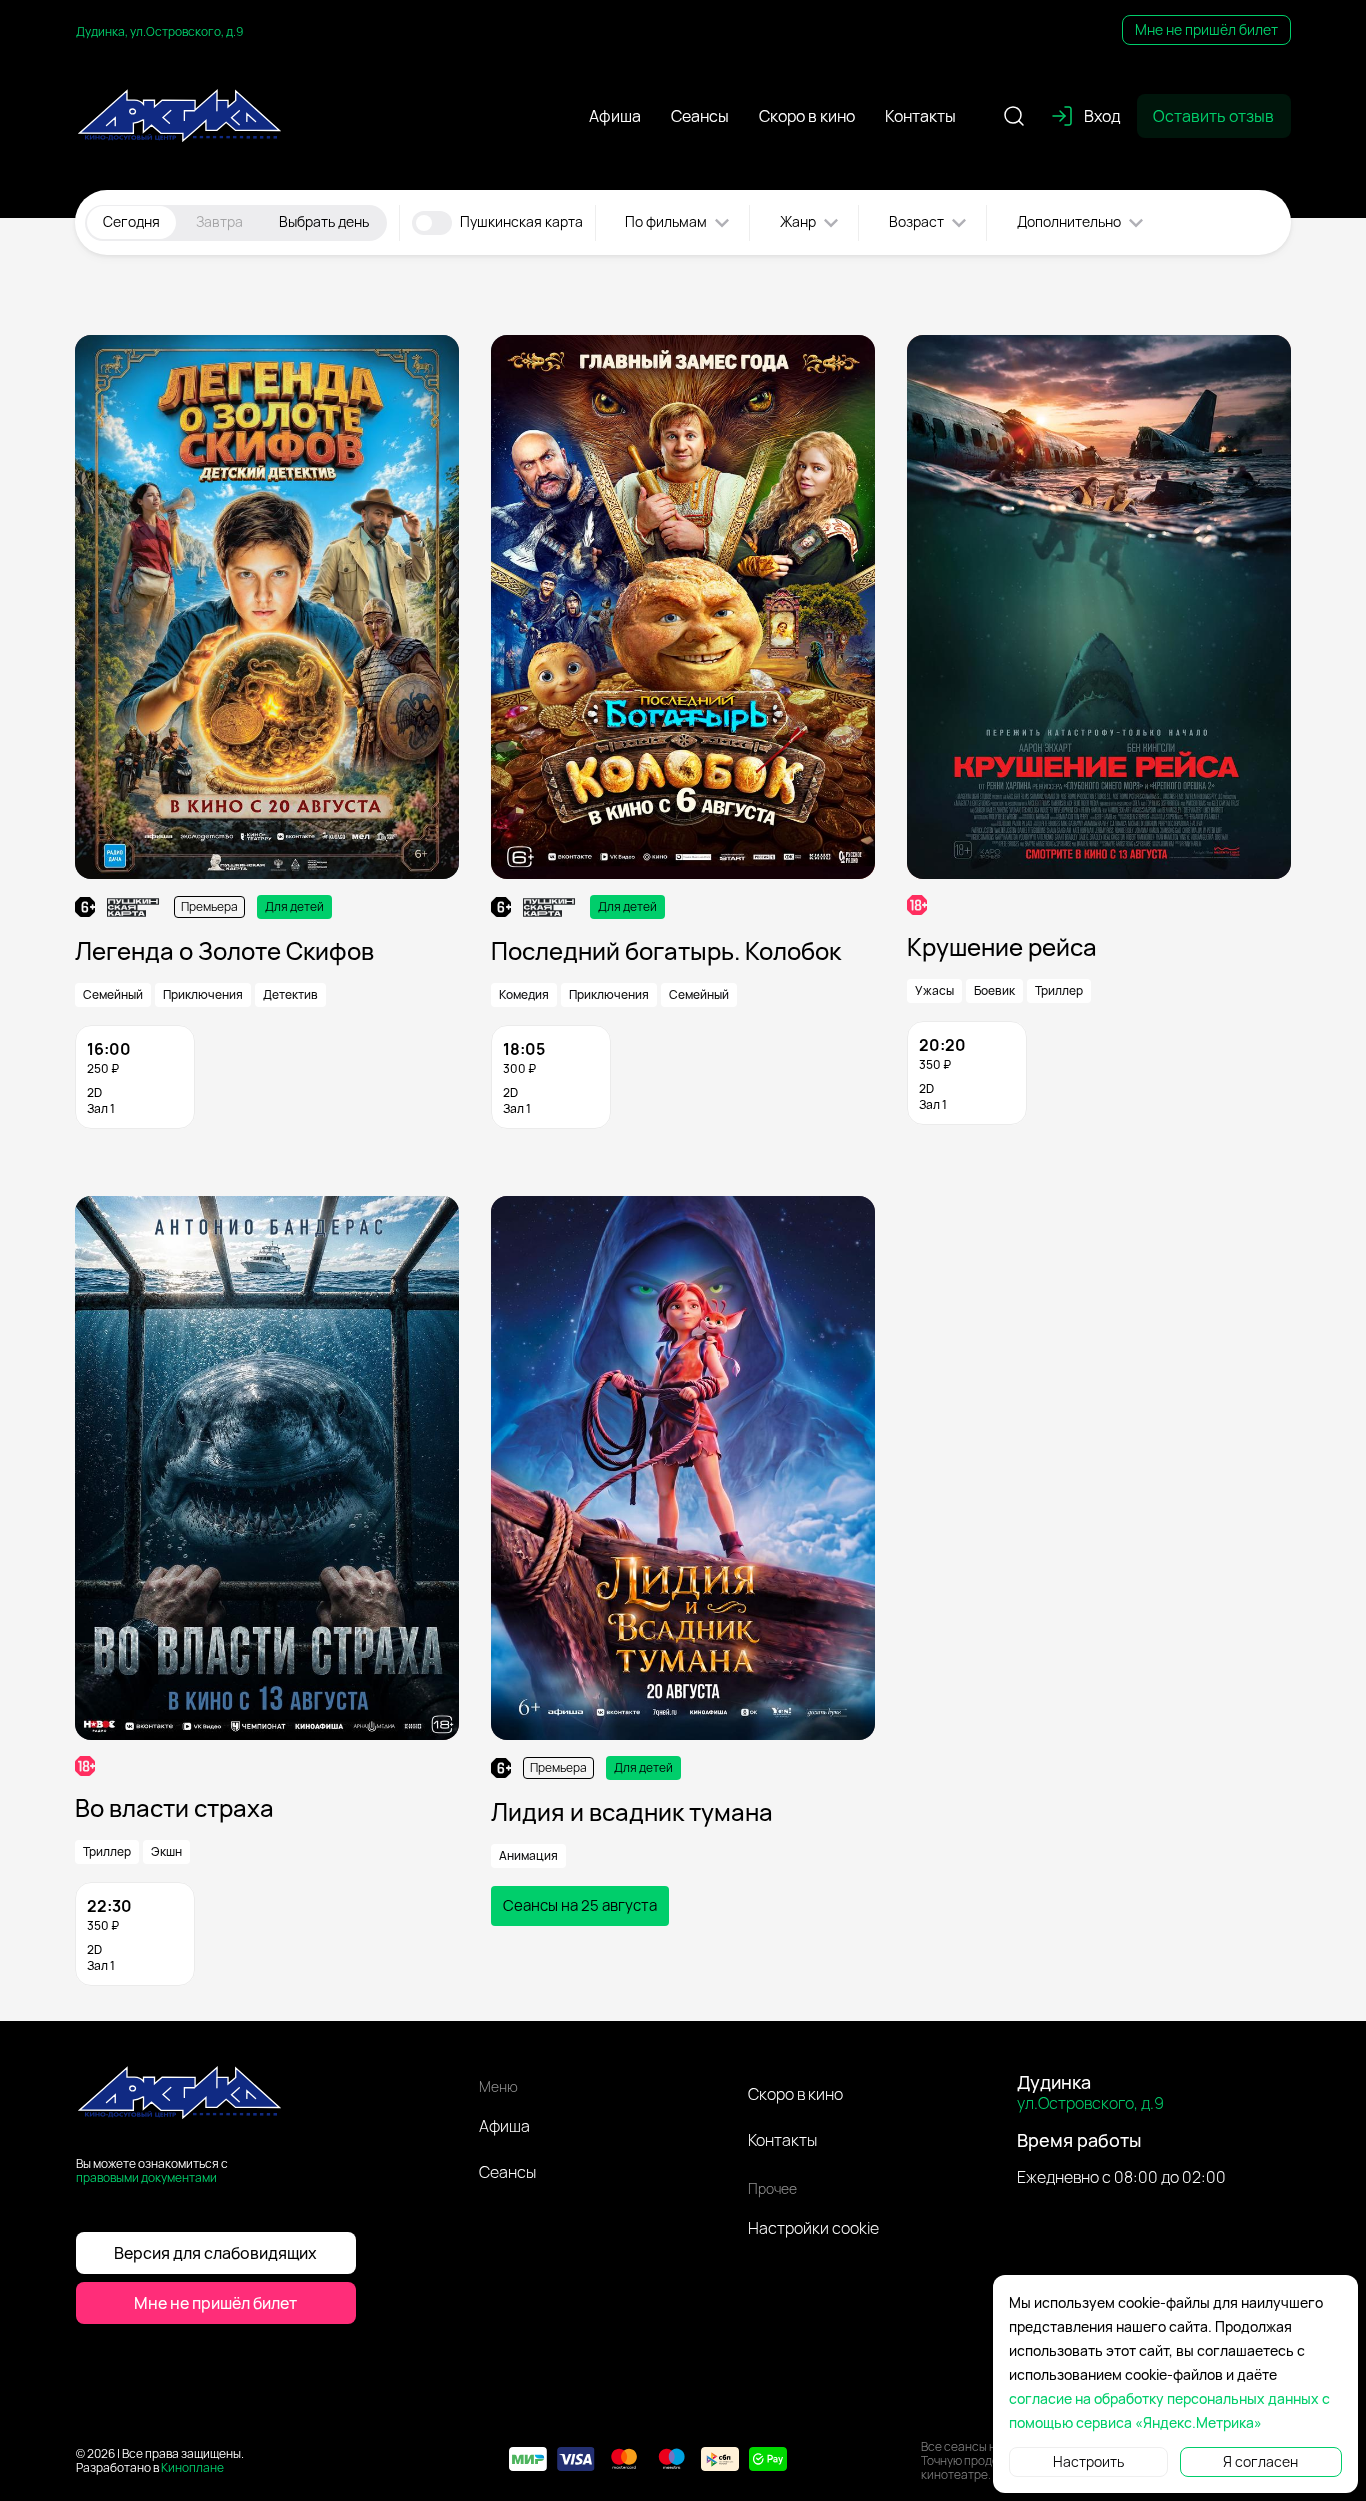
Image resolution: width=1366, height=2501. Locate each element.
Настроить (1088, 2461)
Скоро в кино (795, 2094)
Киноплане (192, 2467)
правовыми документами (146, 2177)
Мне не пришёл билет (1206, 29)
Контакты (782, 2140)
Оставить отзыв (1213, 116)
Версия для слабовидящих (215, 2253)
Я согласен (1260, 2461)
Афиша (504, 2126)
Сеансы (507, 2172)
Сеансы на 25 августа (580, 1905)
